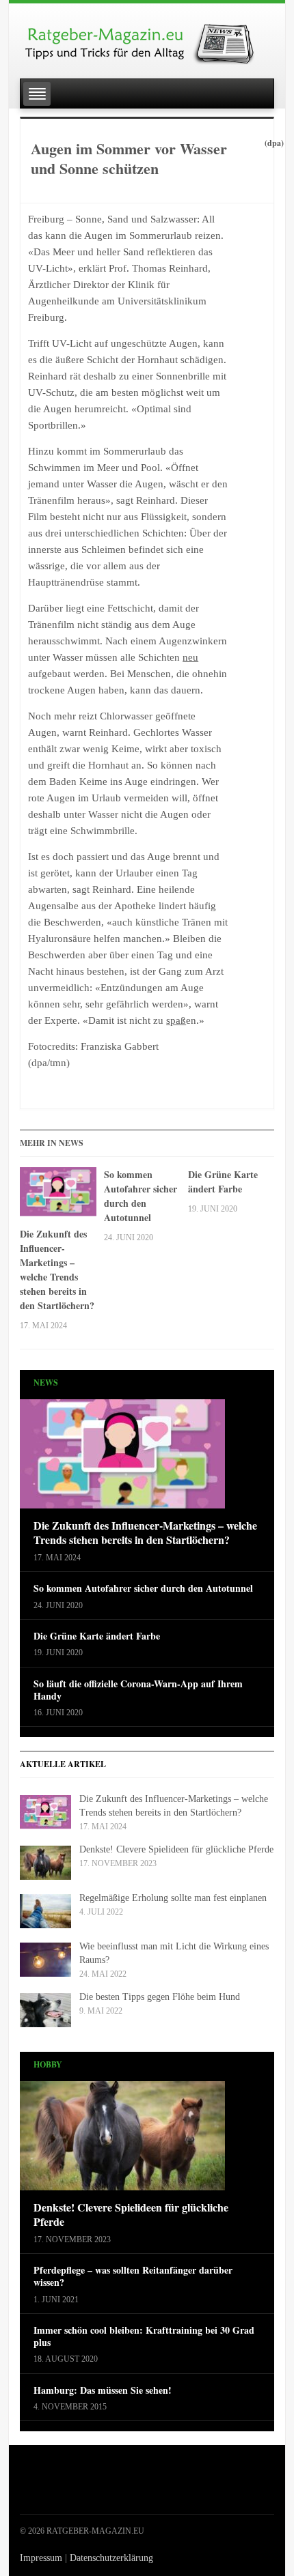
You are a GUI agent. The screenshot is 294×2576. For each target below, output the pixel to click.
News (46, 1383)
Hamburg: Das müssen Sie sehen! (103, 2390)
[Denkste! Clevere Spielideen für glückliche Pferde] (122, 2140)
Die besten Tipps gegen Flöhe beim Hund (160, 1997)
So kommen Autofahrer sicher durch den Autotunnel (141, 1196)
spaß (176, 1020)
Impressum (41, 2558)
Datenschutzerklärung (111, 2558)
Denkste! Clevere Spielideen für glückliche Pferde (176, 1849)
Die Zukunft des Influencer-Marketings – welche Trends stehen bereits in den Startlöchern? (57, 1270)
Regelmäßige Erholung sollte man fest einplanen (173, 1898)
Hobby (48, 2064)
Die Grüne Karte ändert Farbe (223, 1182)
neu (190, 657)
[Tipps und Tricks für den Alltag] (147, 38)
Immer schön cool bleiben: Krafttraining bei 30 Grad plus (144, 2336)
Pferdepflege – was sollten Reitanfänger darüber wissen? (133, 2276)
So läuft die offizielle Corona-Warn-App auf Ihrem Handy (138, 1690)
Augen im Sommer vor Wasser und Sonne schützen (129, 158)
